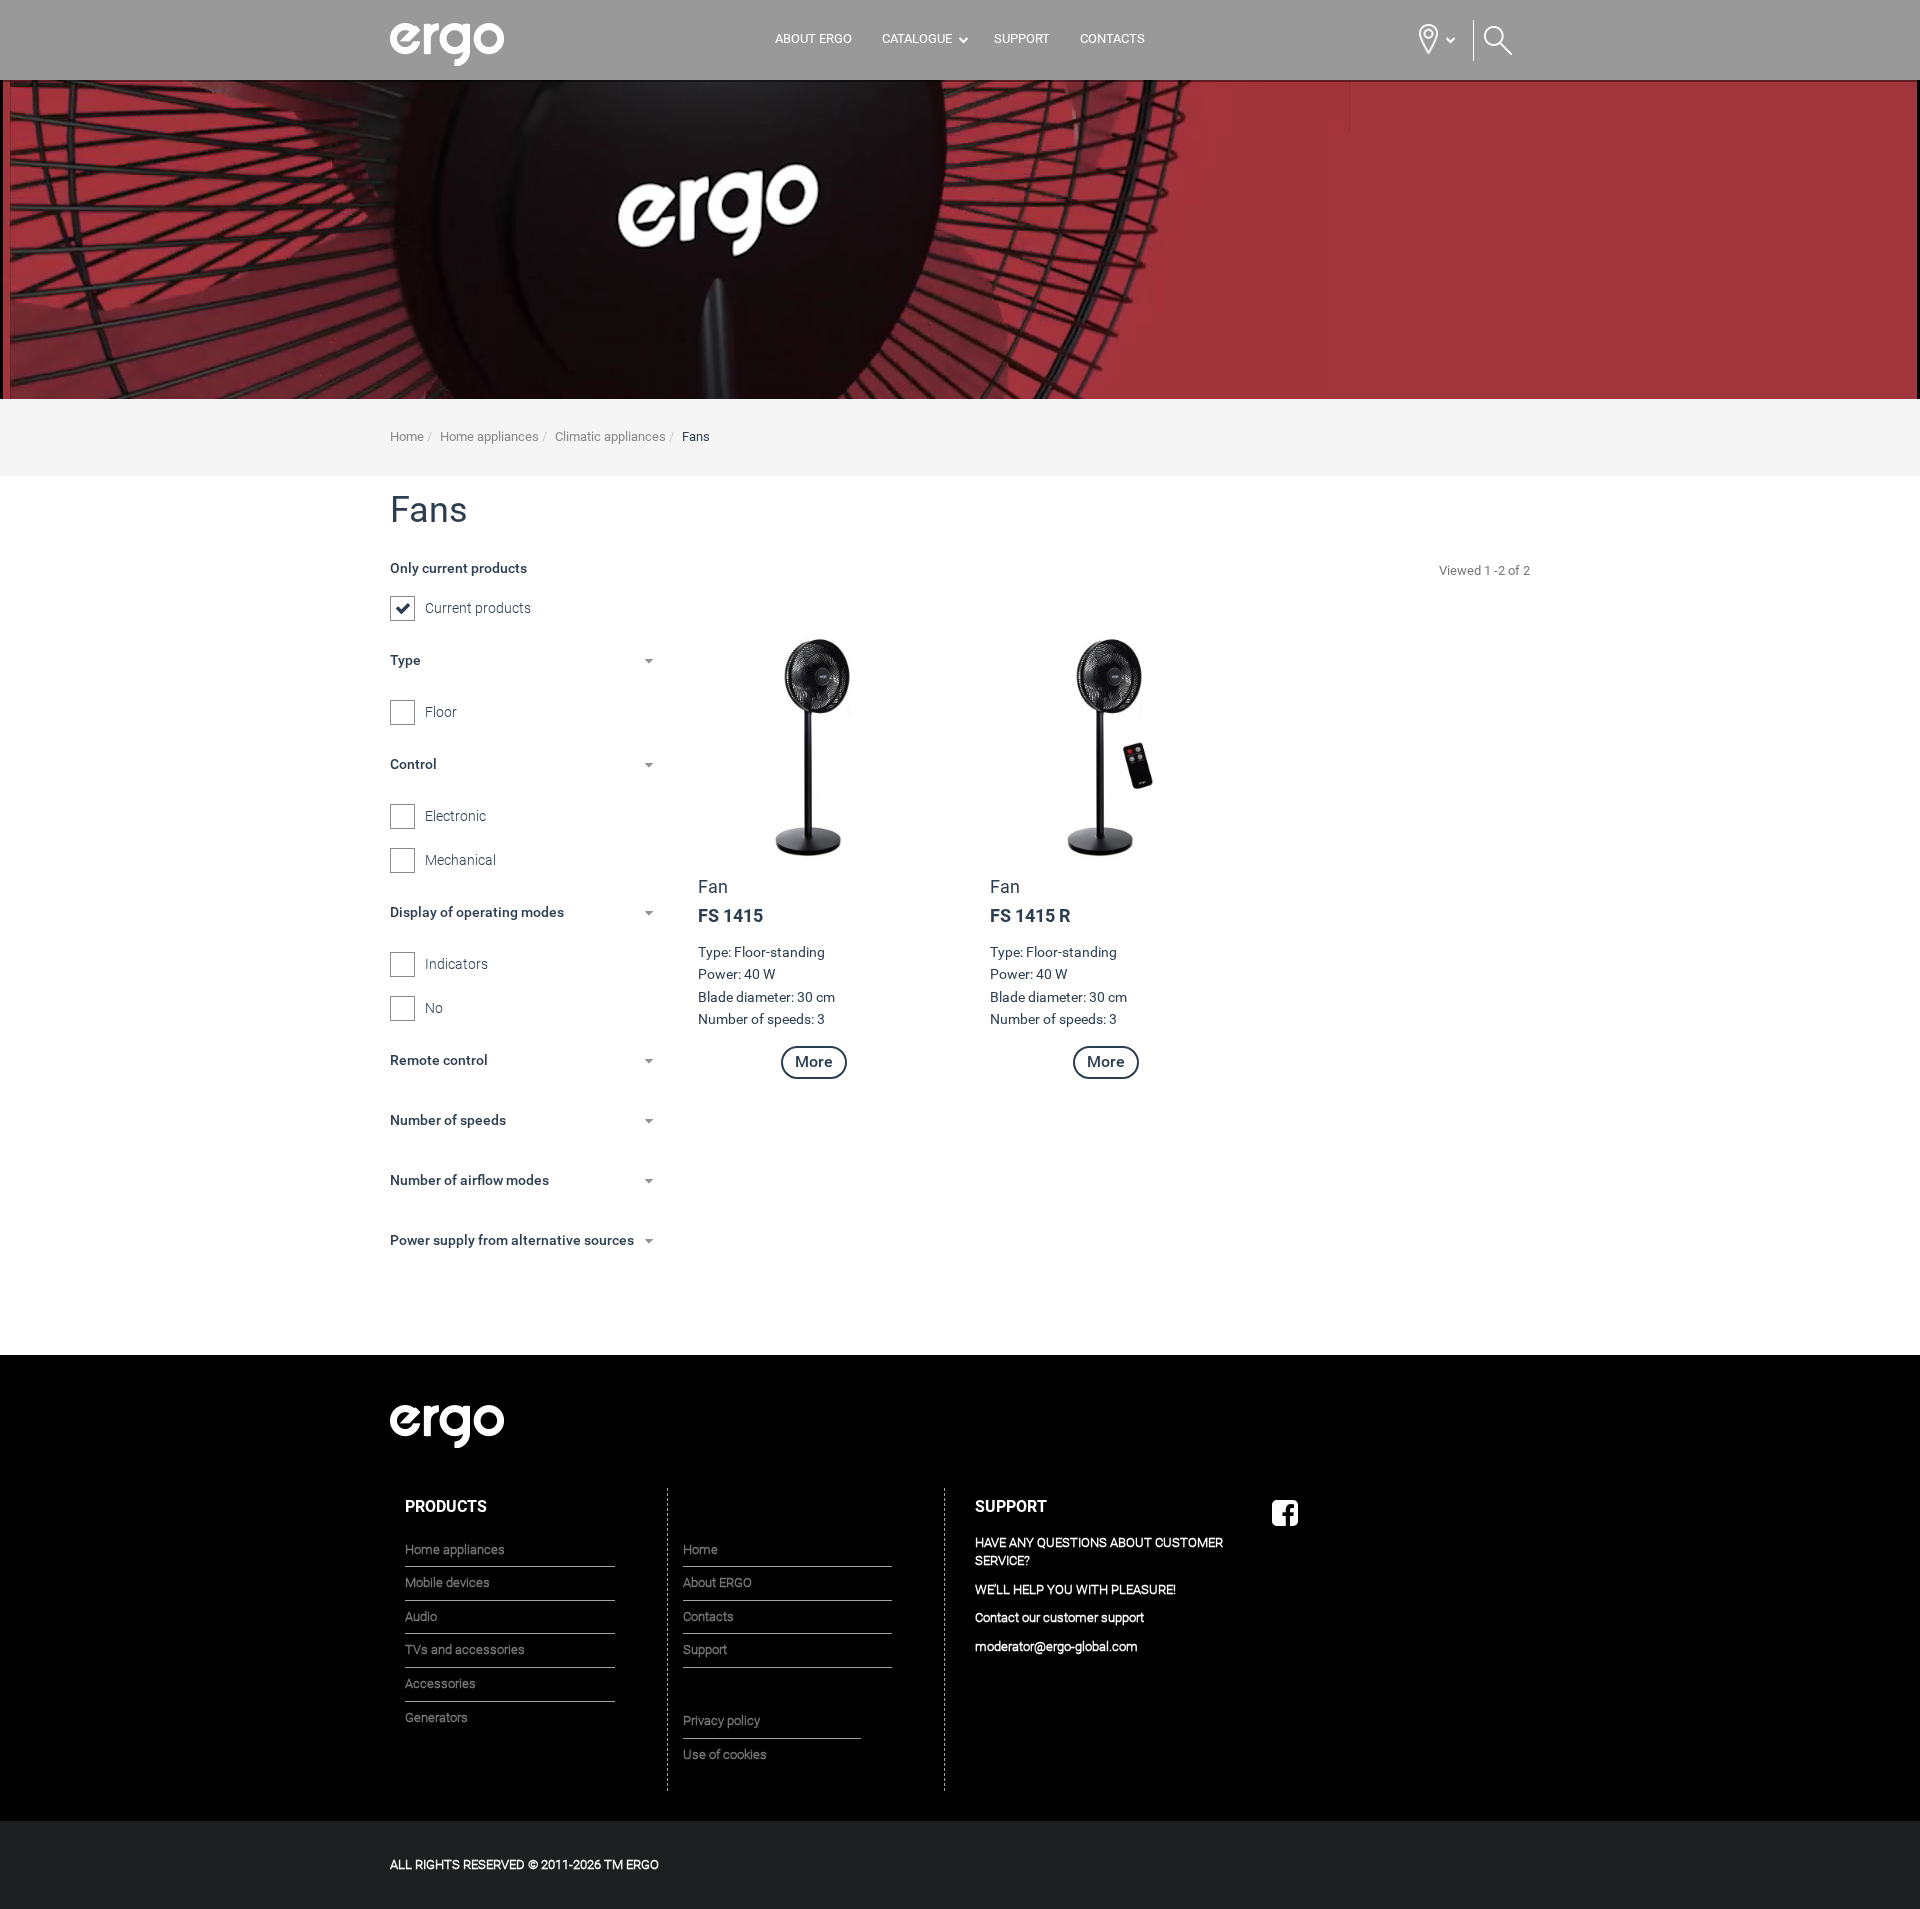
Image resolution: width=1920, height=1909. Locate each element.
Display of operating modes (477, 912)
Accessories (440, 1683)
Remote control (439, 1060)
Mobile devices (447, 1582)
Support (1022, 38)
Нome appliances (455, 1549)
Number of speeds (448, 1120)
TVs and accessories (465, 1649)
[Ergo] (472, 44)
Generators (436, 1717)
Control (413, 764)
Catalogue (917, 38)
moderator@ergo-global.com (1056, 1646)
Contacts (1112, 38)
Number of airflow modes (469, 1180)
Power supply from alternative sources (512, 1240)
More (814, 1061)
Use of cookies (725, 1754)
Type (405, 660)
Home (700, 1549)
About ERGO (813, 38)
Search (1498, 41)
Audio (421, 1616)
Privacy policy (721, 1720)
